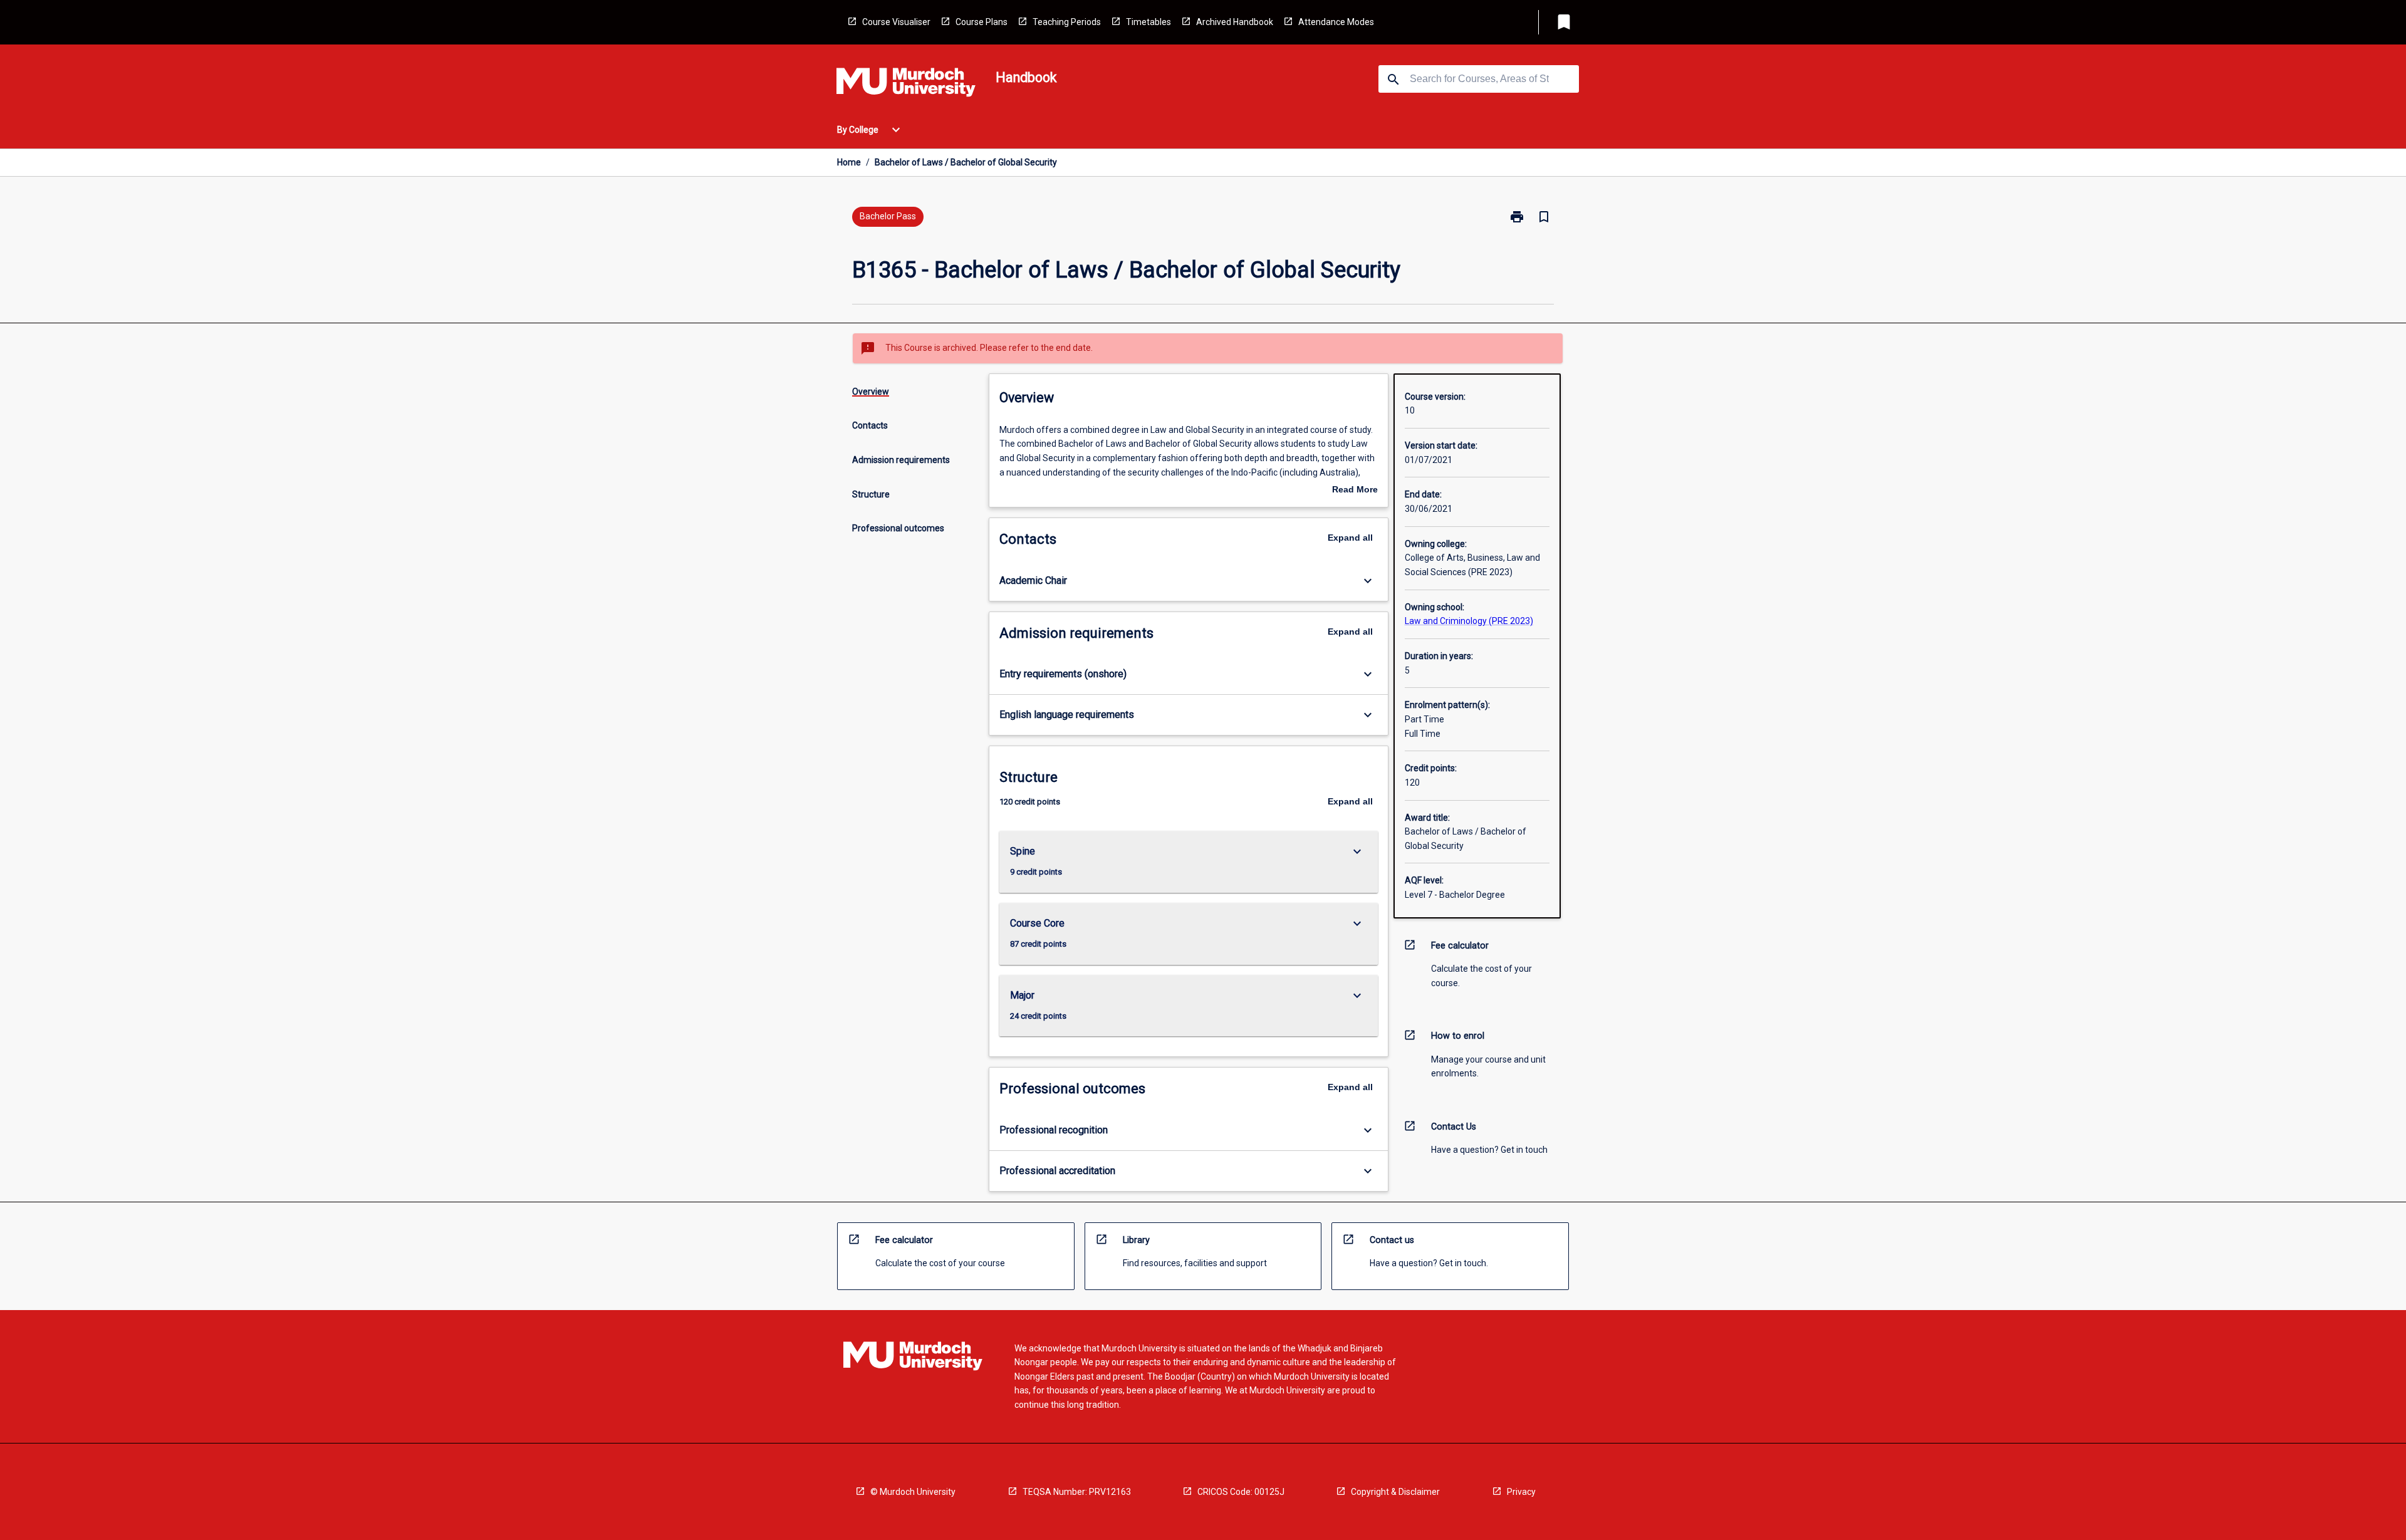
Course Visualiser (896, 22)
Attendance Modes (1336, 22)
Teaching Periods (1067, 22)
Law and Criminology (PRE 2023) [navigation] (1469, 621)
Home (849, 162)
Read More (1355, 491)
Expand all (1350, 538)
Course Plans (982, 22)
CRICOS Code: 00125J (1241, 1492)
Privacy (1521, 1492)
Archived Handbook (1235, 22)
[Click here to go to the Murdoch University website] (906, 85)
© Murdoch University (913, 1492)
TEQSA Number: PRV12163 (1077, 1492)
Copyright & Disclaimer (1395, 1492)
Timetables (1148, 22)
